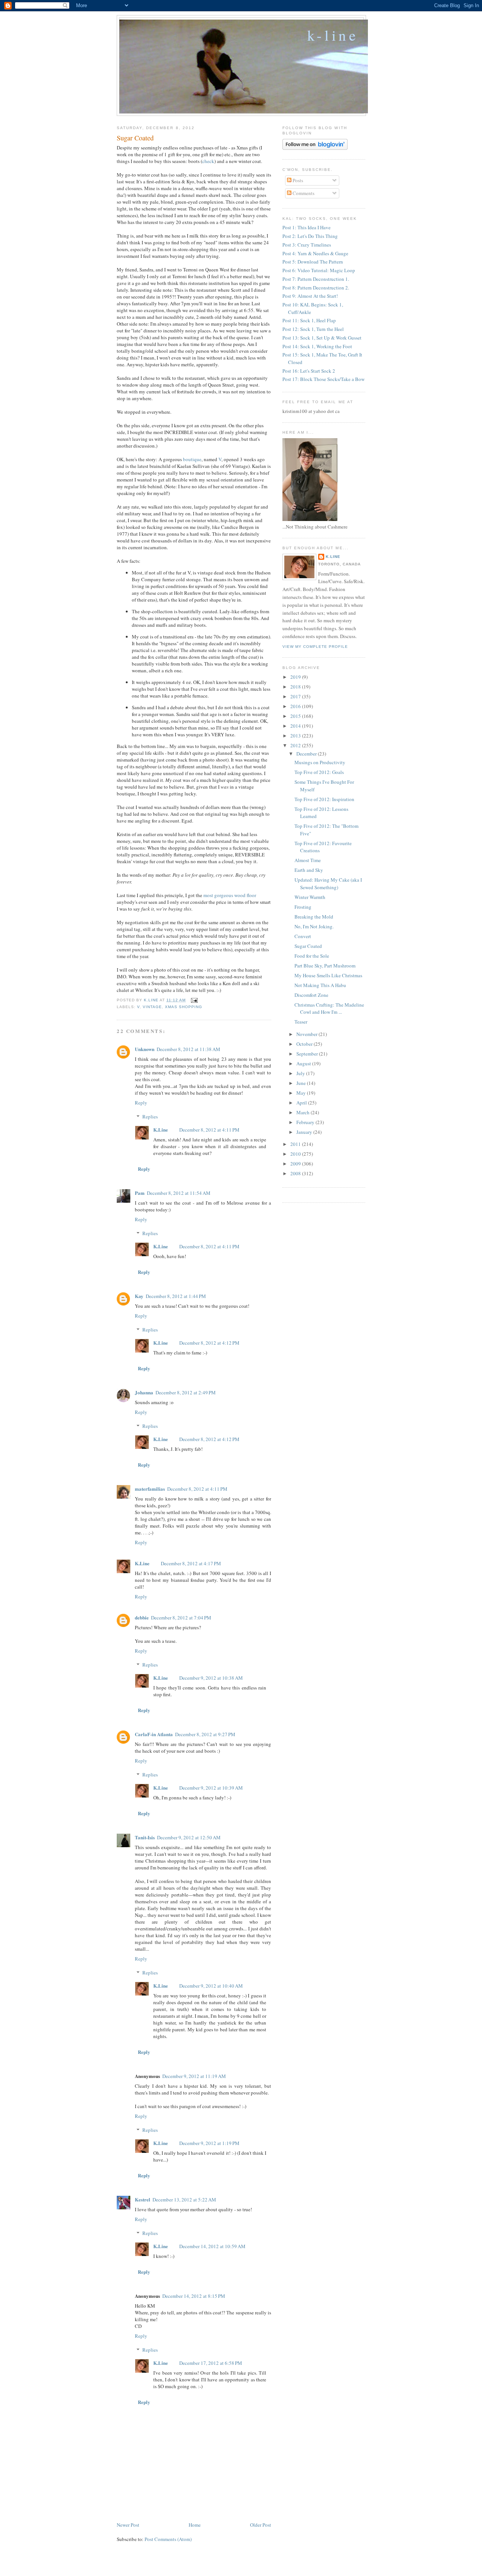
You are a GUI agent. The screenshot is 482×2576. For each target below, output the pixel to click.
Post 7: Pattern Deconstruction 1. (316, 279)
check (208, 161)
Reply (141, 1103)
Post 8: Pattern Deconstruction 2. (316, 288)
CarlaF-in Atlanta (154, 1734)
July (301, 1073)
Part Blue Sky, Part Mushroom (325, 966)
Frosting (303, 907)
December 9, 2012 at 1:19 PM (209, 2143)
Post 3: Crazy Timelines (307, 245)
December (307, 754)
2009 (296, 1164)
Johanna (144, 1392)
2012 (296, 745)
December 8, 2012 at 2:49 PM (186, 1392)
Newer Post (128, 2525)
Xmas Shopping (184, 1007)
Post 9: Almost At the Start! (310, 296)
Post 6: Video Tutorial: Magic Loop (319, 270)
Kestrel (143, 2199)
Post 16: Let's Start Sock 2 (309, 371)
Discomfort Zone (311, 995)
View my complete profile (315, 647)
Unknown (145, 1049)
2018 (296, 687)
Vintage (152, 1007)
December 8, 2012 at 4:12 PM (209, 1343)
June (302, 1083)
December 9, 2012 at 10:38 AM (211, 1678)
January (305, 1132)
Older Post (261, 2525)
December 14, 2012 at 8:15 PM (194, 2296)
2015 (296, 716)
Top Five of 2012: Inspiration (324, 799)
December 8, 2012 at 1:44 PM (176, 1296)
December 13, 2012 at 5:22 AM (184, 2200)
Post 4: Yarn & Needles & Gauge (315, 253)
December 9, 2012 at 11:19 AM (194, 2076)
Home (195, 2525)
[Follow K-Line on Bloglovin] (315, 148)
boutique (192, 459)
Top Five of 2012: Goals (319, 772)
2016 (296, 706)
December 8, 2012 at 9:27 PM (205, 1734)
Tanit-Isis (145, 1837)
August (304, 1063)
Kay (139, 1296)
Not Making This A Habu (320, 985)
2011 (296, 1144)
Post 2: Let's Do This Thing (310, 236)
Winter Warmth (310, 897)
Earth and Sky (309, 870)
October (305, 1044)
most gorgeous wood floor (230, 895)
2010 (296, 1154)
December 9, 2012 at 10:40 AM (211, 1986)
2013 (296, 736)
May (302, 1093)
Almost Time (308, 860)
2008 (296, 1173)
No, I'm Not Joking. (314, 926)
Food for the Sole (312, 956)
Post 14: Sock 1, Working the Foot (317, 346)
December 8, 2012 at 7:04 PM (181, 1618)
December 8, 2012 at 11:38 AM (188, 1049)
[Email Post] (194, 1000)
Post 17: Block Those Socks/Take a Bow (323, 379)
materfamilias (150, 1489)
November (307, 1034)
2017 (296, 696)
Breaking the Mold (314, 917)
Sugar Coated (308, 946)
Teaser (301, 1022)
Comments (303, 193)
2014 (296, 726)
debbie (142, 1617)
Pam (140, 1193)
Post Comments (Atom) (168, 2539)
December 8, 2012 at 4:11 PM (209, 1130)
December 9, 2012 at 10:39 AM (211, 1788)
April (302, 1103)
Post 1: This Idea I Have (307, 227)
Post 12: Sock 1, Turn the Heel (313, 329)
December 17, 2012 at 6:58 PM (211, 2363)
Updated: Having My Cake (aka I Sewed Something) (328, 884)
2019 (296, 677)
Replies (150, 1117)
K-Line (333, 35)
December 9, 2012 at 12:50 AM (189, 1837)
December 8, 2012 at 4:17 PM (191, 1563)
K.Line (161, 1130)
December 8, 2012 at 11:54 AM (179, 1193)
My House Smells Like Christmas (328, 975)
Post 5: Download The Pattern (313, 262)
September (308, 1054)
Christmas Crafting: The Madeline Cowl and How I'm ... (329, 1008)
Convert (303, 936)
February (306, 1122)
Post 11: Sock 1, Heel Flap (309, 320)
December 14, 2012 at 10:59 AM (212, 2246)
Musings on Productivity (320, 762)
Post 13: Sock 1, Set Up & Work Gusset (322, 338)
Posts (297, 180)
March (304, 1112)
